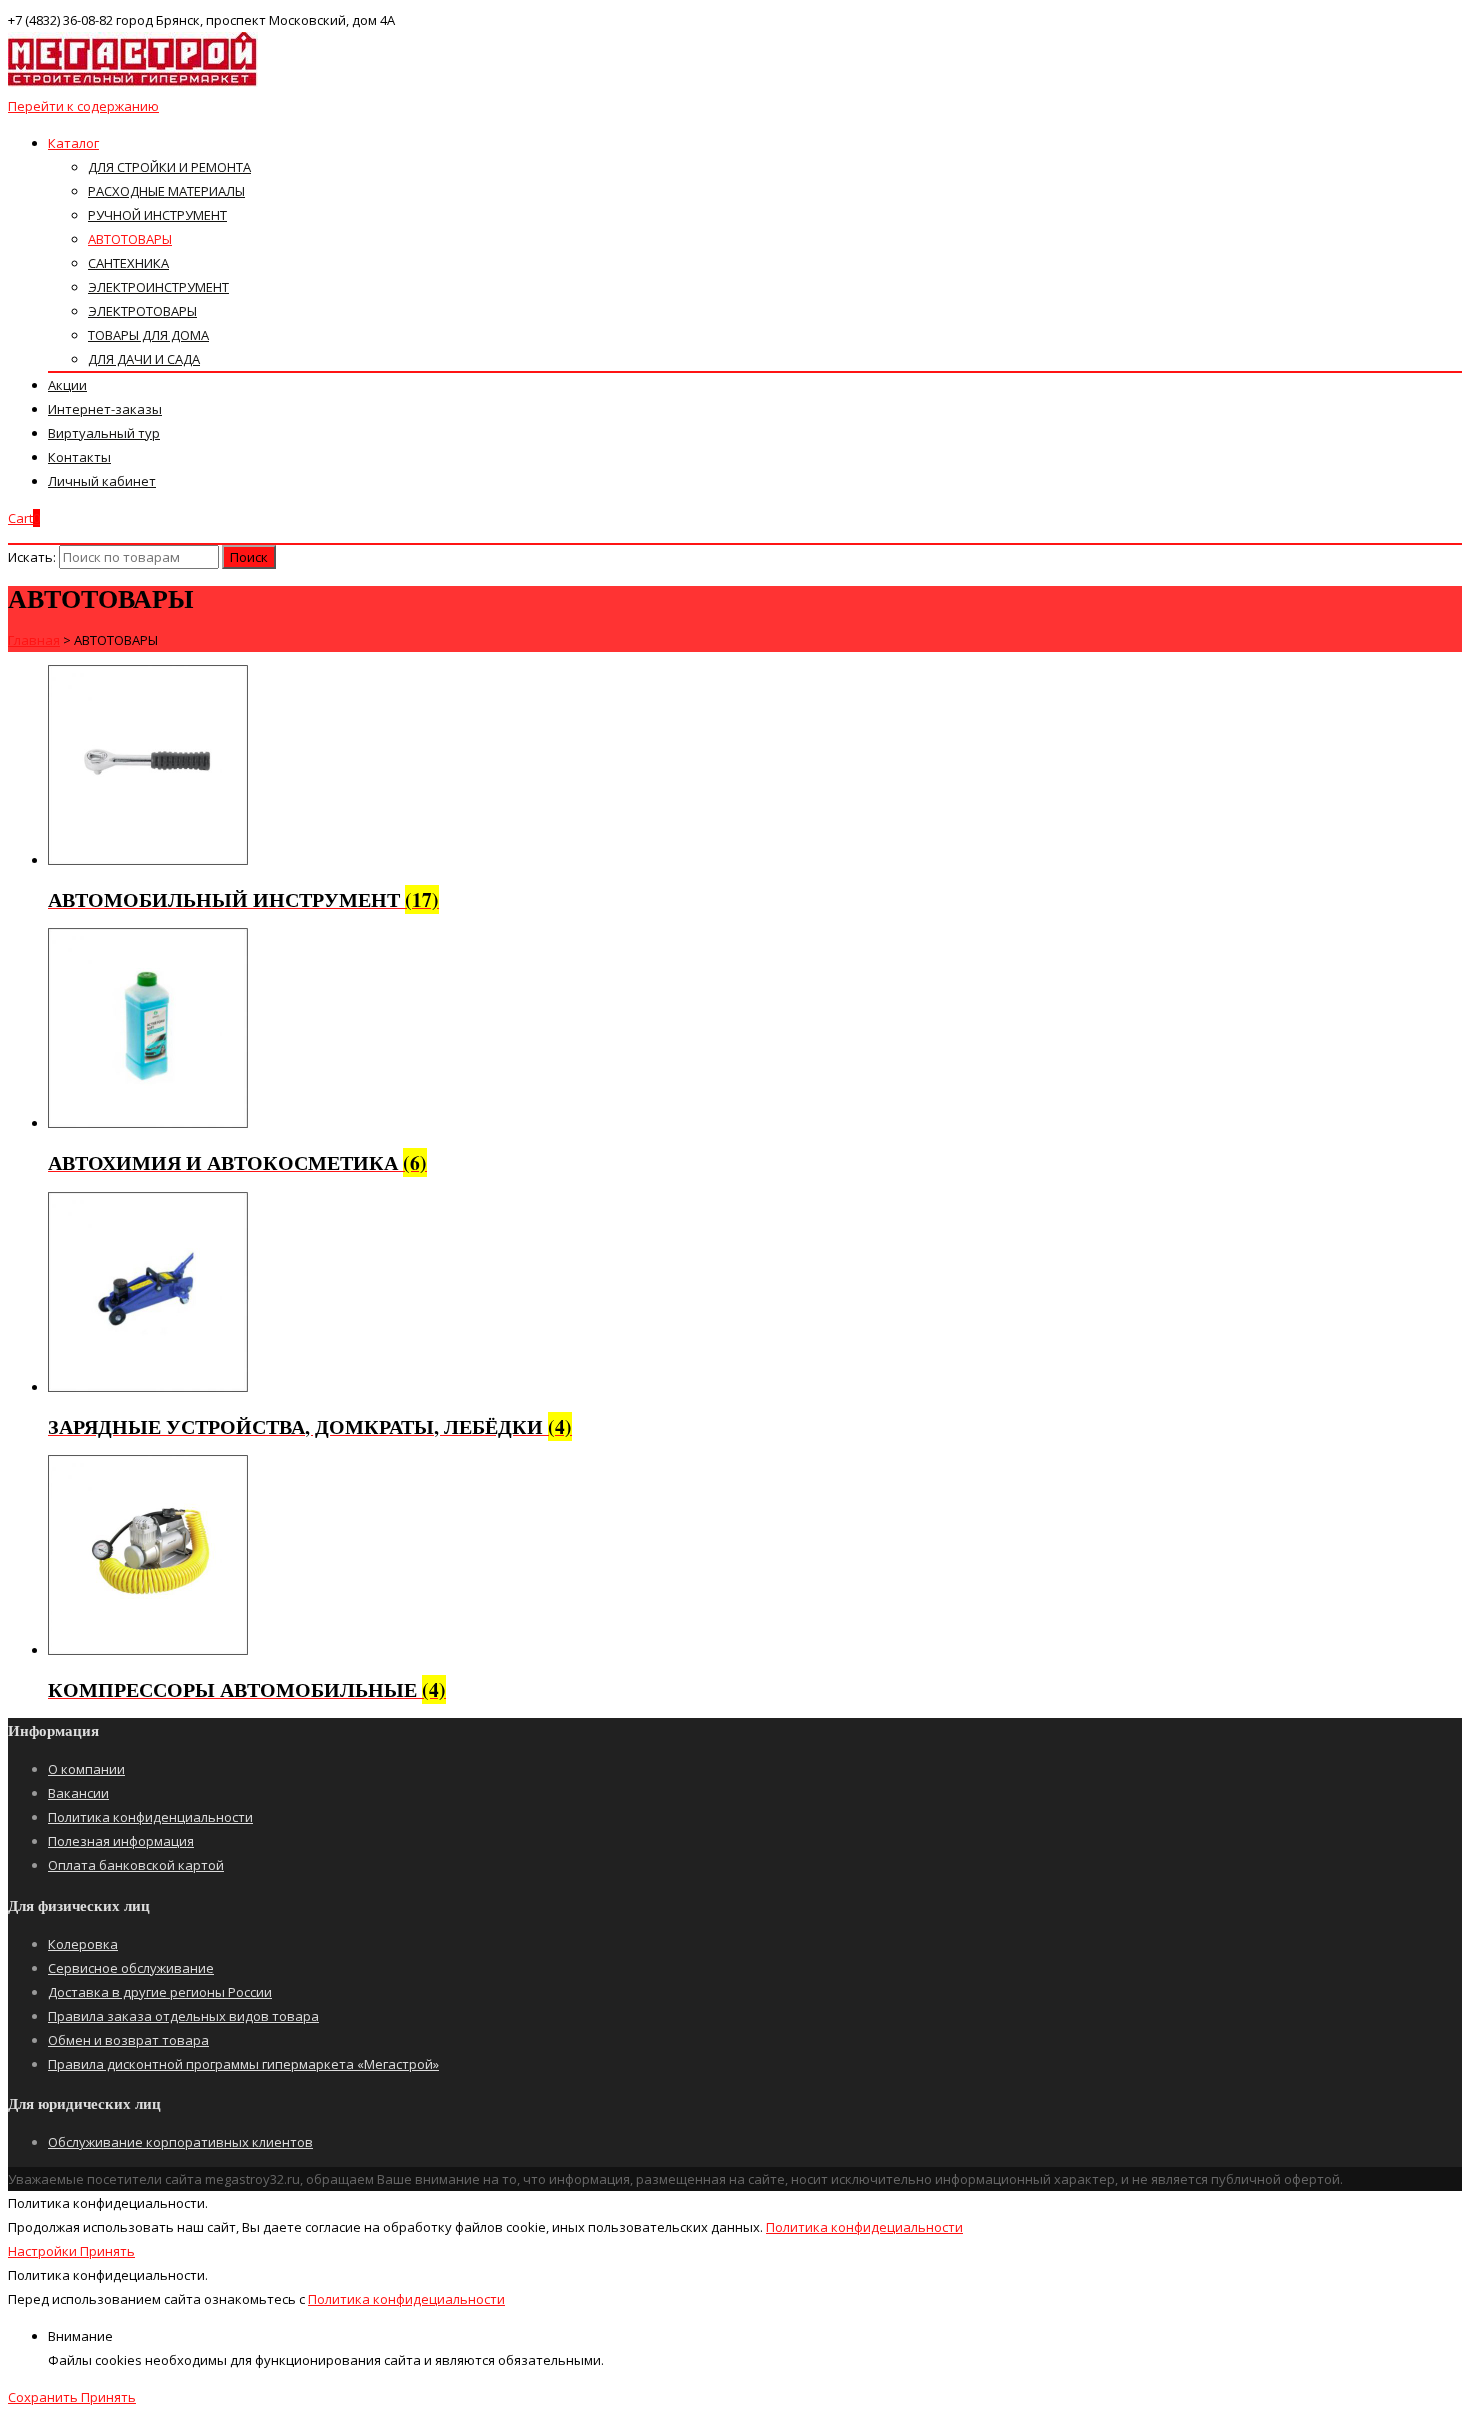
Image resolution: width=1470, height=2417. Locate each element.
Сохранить (44, 2397)
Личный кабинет (102, 481)
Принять (107, 2251)
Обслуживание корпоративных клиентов (180, 2142)
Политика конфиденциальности (150, 1817)
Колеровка (83, 1944)
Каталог (73, 143)
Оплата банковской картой (136, 1865)
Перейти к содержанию (83, 106)
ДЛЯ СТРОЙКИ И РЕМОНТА (169, 167)
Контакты (79, 457)
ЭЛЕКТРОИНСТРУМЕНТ (158, 287)
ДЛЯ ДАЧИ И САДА (144, 359)
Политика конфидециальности (864, 2227)
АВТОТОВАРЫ (130, 239)
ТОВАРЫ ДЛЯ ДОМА (148, 335)
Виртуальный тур (104, 433)
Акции (67, 385)
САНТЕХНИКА (128, 263)
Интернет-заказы (105, 409)
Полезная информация (121, 1841)
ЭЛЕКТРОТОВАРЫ (142, 311)
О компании (86, 1769)
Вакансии (78, 1793)
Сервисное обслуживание (131, 1968)
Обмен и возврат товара (128, 2040)
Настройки (44, 2251)
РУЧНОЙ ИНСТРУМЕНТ (157, 215)
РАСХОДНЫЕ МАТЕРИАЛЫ (166, 191)
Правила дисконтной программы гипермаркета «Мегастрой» (243, 2064)
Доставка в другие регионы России (160, 1992)
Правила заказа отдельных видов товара (183, 2016)
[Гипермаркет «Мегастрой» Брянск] (133, 82)
